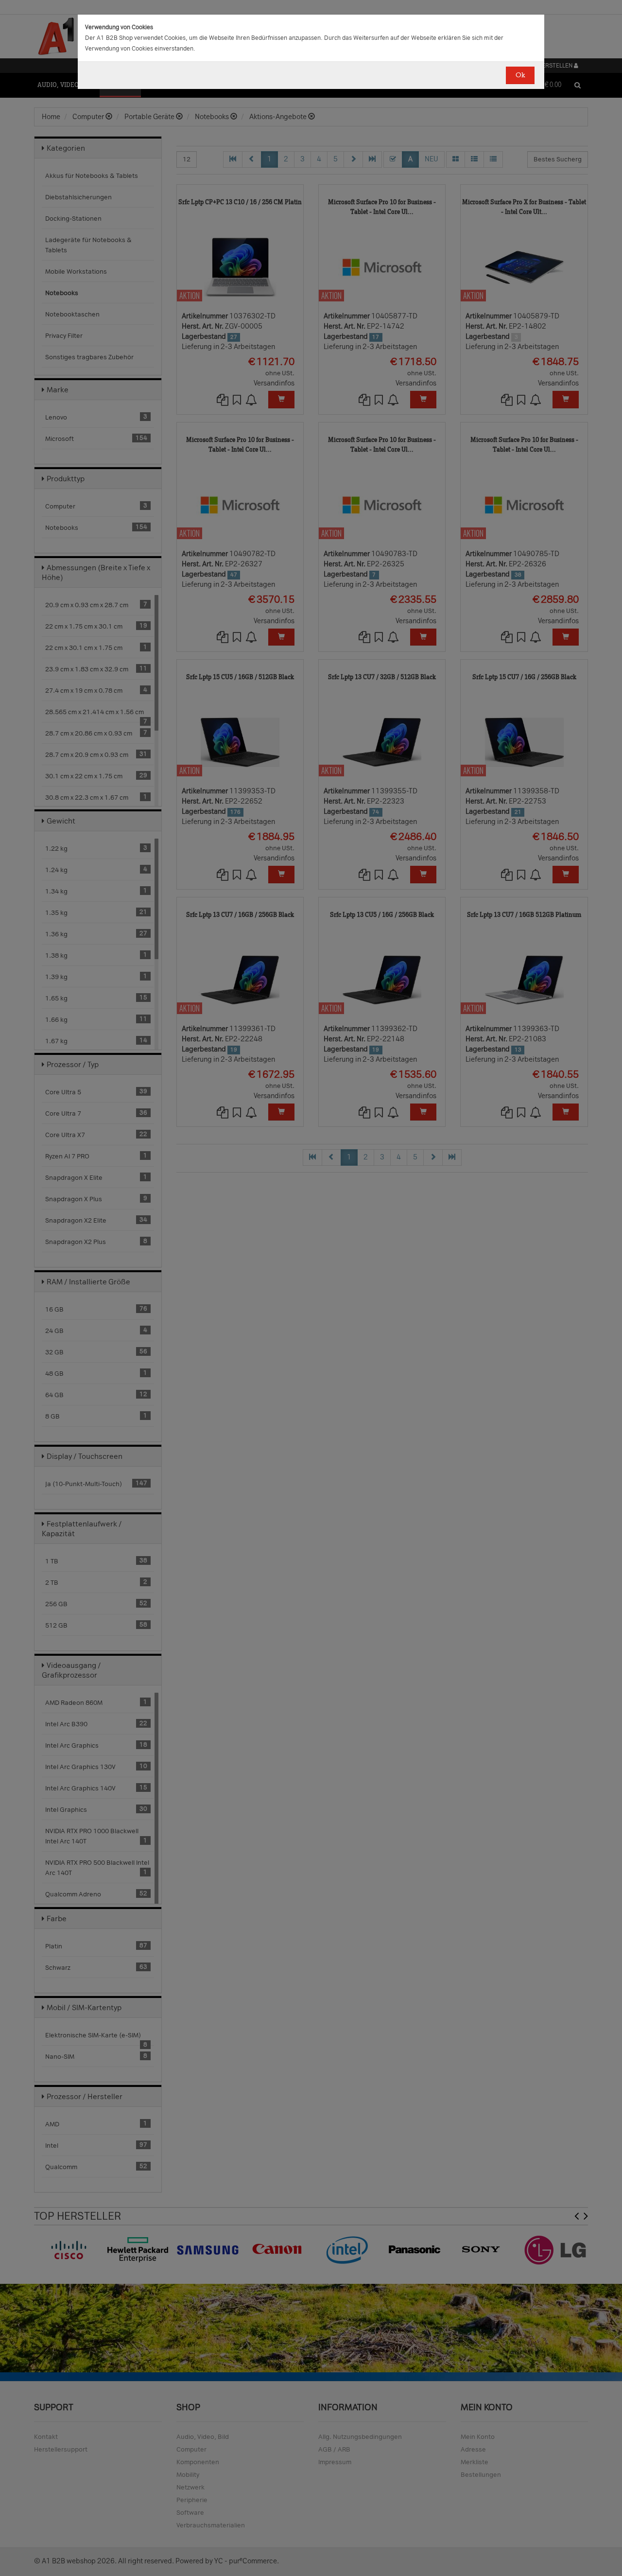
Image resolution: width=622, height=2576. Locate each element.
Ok (520, 75)
